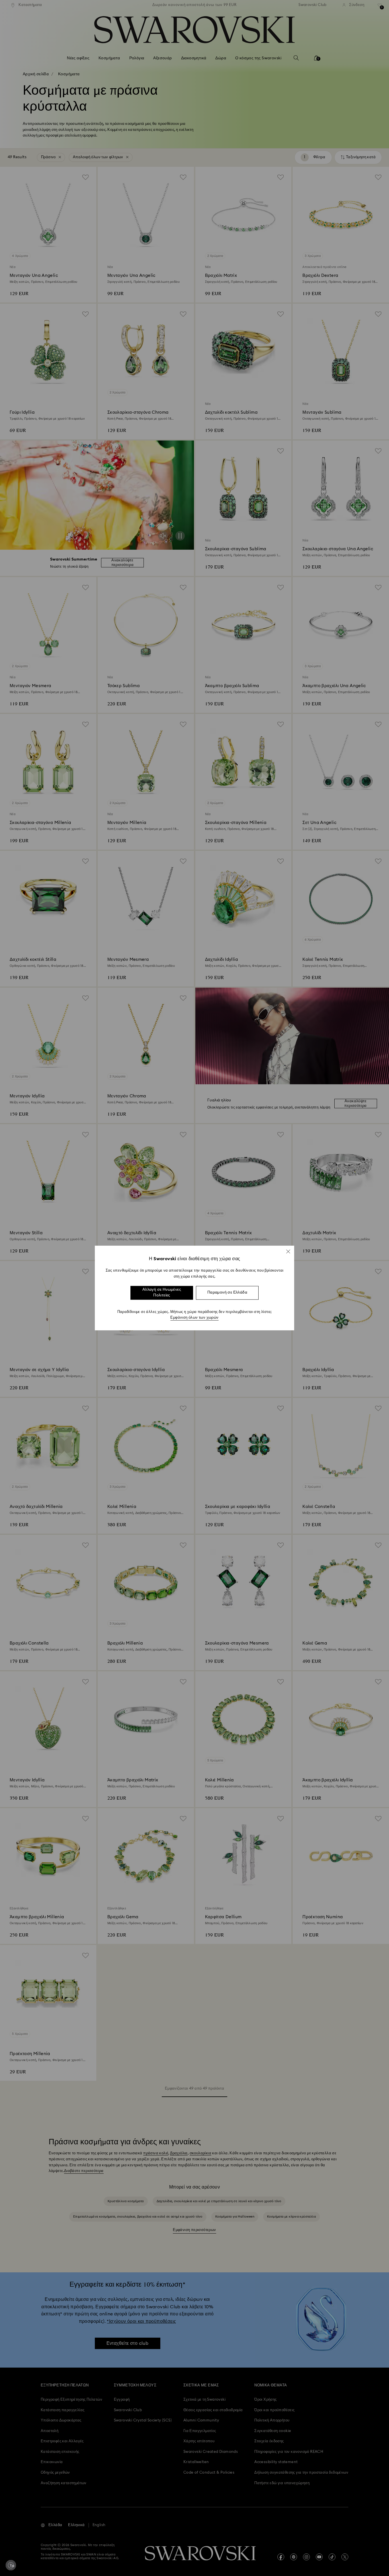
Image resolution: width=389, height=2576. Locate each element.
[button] (288, 1251)
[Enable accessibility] (11, 2565)
